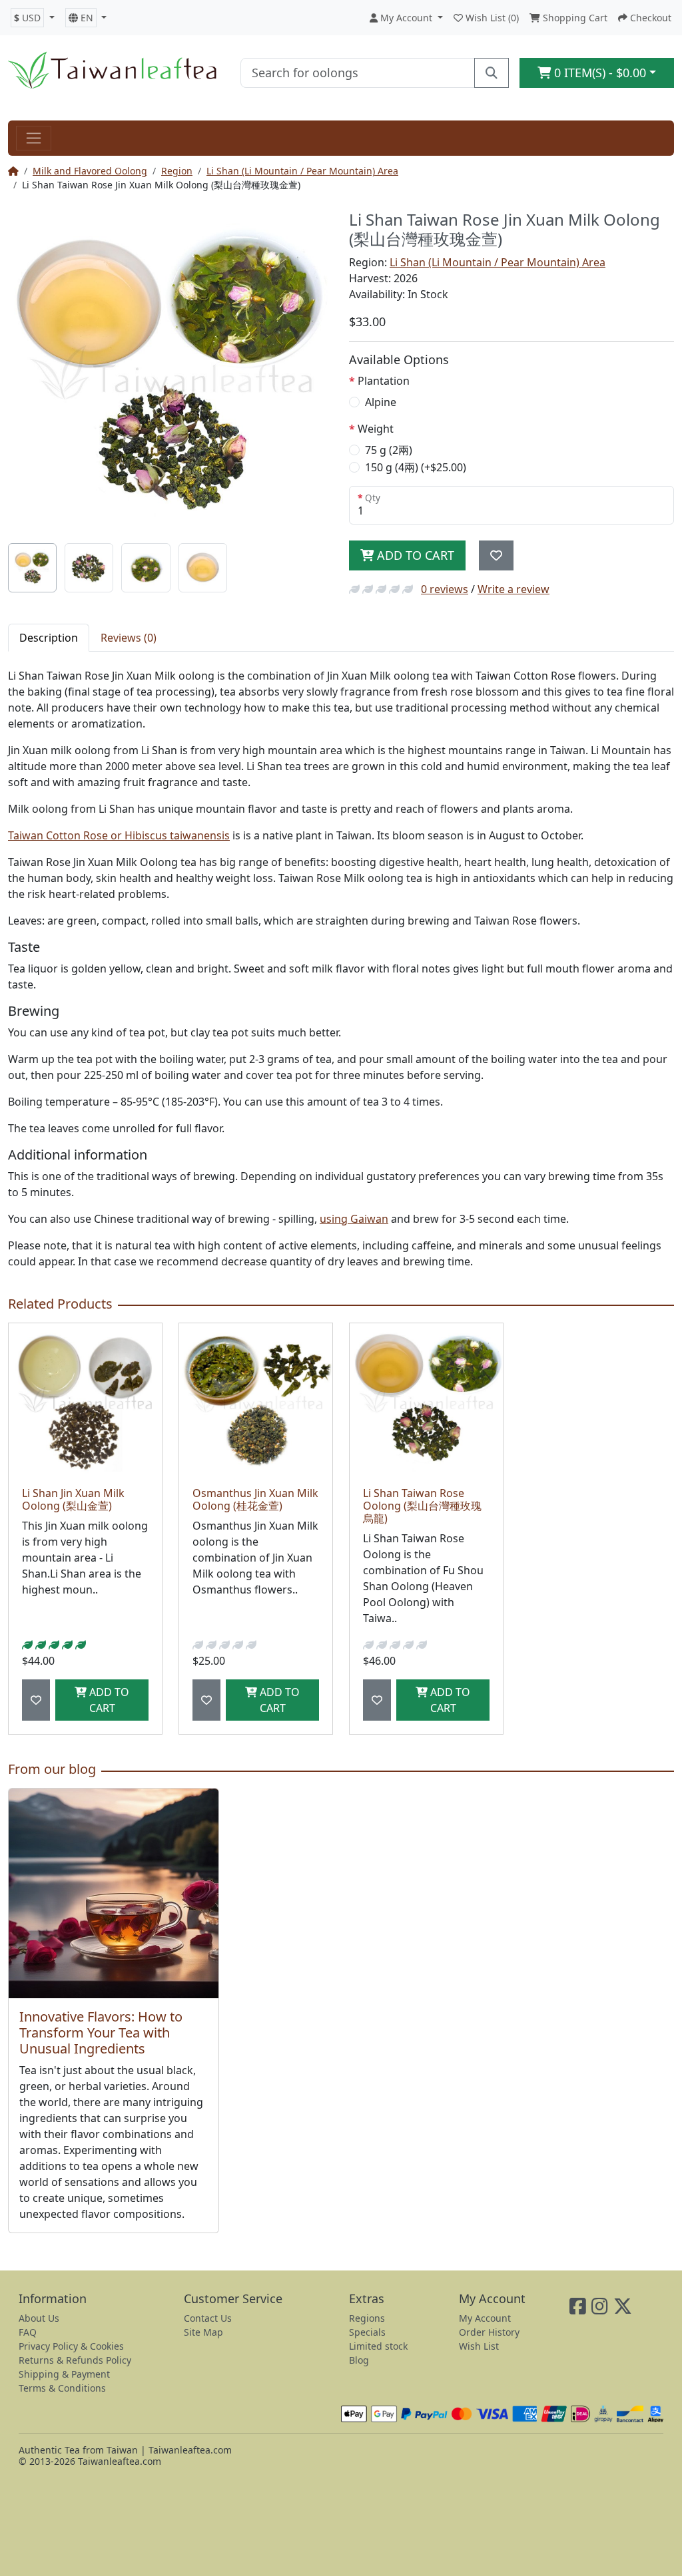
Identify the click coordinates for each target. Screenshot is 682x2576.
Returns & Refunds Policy (75, 2360)
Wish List (479, 2346)
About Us (39, 2318)
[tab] (32, 567)
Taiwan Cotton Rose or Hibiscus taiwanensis (119, 835)
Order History (489, 2332)
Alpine (381, 402)
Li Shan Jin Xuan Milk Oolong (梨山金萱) (73, 1499)
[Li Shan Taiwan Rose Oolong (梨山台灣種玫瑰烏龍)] (426, 1400)
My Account (485, 2318)
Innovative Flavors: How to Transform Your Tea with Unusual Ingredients (101, 2033)
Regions (367, 2318)
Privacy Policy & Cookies (71, 2346)
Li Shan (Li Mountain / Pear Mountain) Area (302, 171)
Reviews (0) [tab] (129, 638)
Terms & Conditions (62, 2388)
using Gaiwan (354, 1219)
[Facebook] (578, 2309)
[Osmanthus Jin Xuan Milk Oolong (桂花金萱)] (256, 1400)
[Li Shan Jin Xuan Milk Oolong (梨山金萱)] (85, 1400)
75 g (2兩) (389, 450)
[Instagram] (600, 2309)
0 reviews (445, 589)
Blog (359, 2360)
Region (177, 171)
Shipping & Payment (64, 2374)
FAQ (28, 2332)
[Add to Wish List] (496, 555)
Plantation (384, 381)
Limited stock (378, 2346)
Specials (367, 2332)
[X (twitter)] (623, 2309)
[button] (33, 18)
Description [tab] (49, 638)
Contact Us (208, 2318)
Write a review (513, 589)
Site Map (203, 2332)
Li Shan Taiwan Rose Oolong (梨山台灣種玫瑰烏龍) (422, 1506)
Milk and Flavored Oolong (90, 171)
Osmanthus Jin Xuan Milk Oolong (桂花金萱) (255, 1499)
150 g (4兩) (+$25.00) (416, 467)
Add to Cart (414, 555)
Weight (376, 429)
